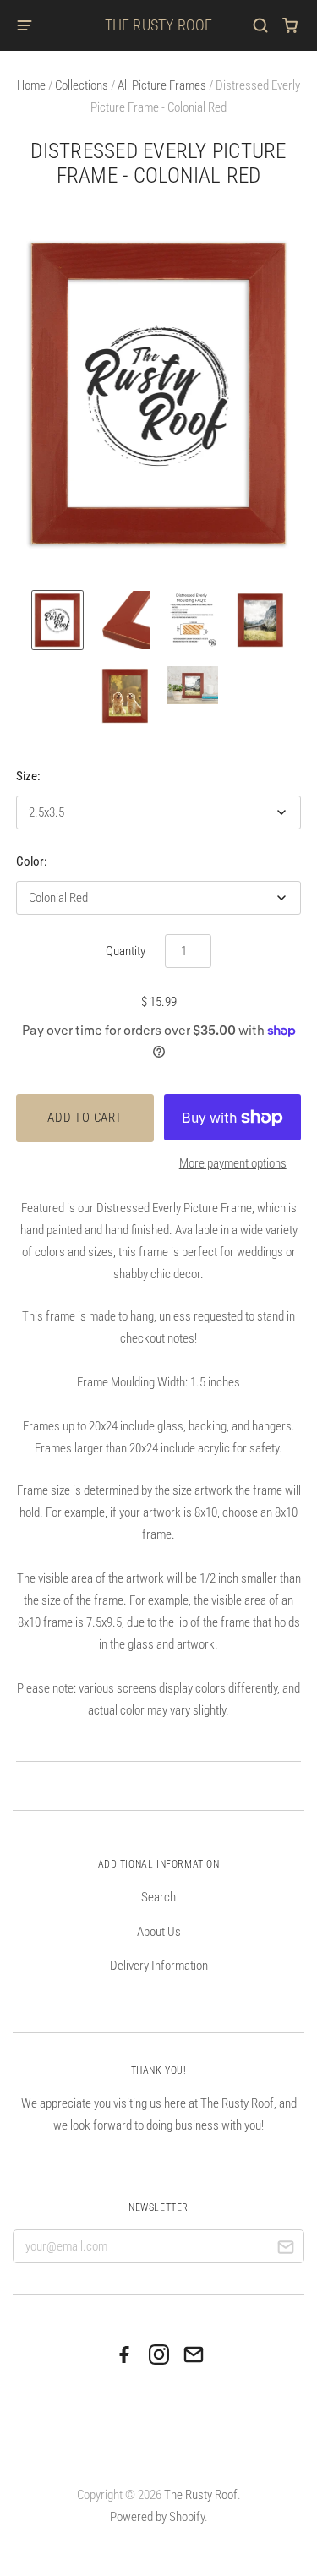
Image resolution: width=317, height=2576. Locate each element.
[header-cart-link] (290, 26)
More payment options (233, 1163)
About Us (159, 1932)
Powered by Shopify (157, 2517)
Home (31, 85)
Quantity (126, 951)
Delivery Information (159, 1966)
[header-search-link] (261, 26)
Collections (82, 85)
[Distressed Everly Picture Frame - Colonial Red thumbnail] (57, 621)
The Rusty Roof (159, 25)
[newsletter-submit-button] (285, 2250)
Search (158, 1897)
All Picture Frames (162, 85)
